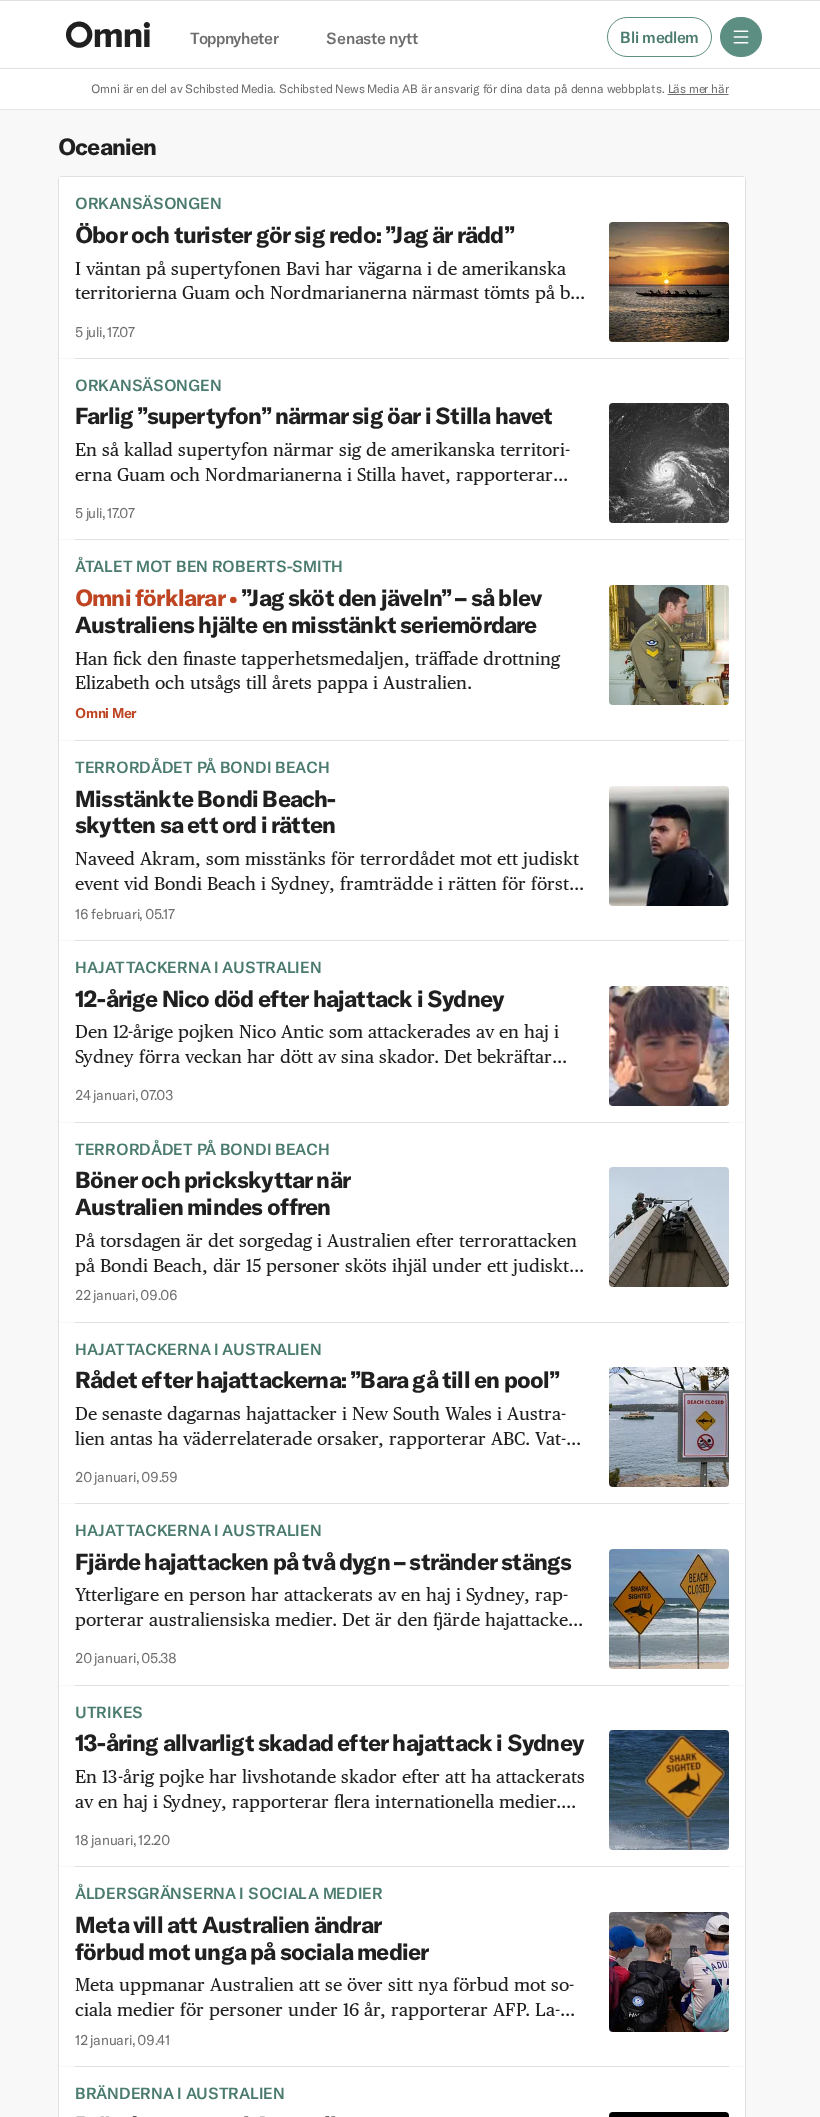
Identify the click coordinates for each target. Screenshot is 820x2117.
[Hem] (108, 34)
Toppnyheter (234, 39)
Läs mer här (698, 88)
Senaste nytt (371, 39)
